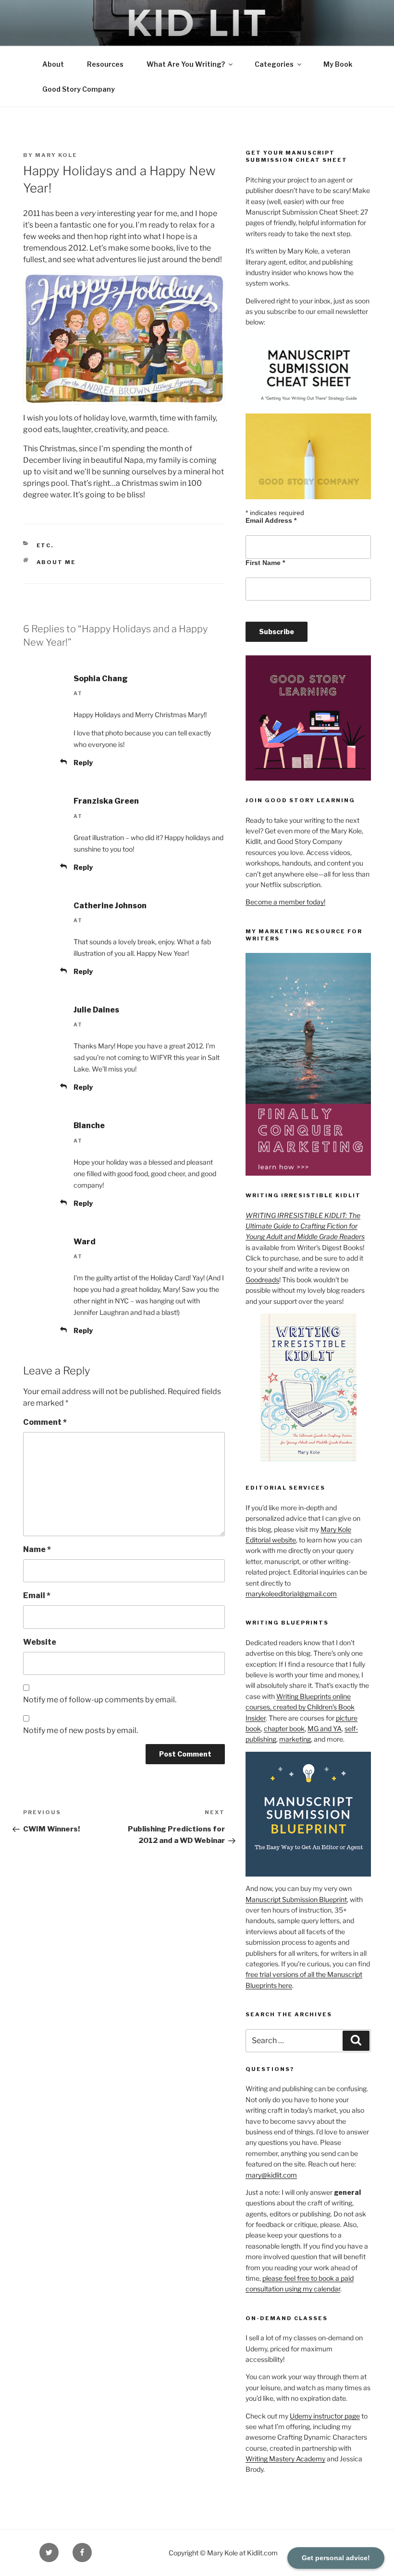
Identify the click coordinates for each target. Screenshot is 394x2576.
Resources (105, 64)
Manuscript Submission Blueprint (296, 1899)
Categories (274, 64)
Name (37, 1549)
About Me (56, 562)
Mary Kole (56, 155)
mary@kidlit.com (271, 2175)
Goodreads (262, 1280)
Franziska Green (106, 801)
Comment (45, 1422)
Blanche (89, 1125)
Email (37, 1595)
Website (40, 1642)
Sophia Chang (101, 679)
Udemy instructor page (325, 2416)
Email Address (271, 520)
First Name (265, 563)
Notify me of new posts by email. (80, 1730)
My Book (338, 64)
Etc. (45, 545)
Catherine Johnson (110, 906)
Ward (85, 1242)
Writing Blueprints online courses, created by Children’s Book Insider (300, 1707)
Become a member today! (285, 902)
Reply (83, 763)
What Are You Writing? (186, 64)
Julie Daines (96, 1010)
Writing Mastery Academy (285, 2459)
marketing (295, 1739)
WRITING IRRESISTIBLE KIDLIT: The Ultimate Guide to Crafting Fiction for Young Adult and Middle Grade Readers (305, 1226)
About (53, 64)
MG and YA (325, 1728)
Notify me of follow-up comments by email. (100, 1700)
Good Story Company (79, 89)
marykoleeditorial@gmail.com (291, 1594)
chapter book (284, 1728)
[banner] (197, 54)
